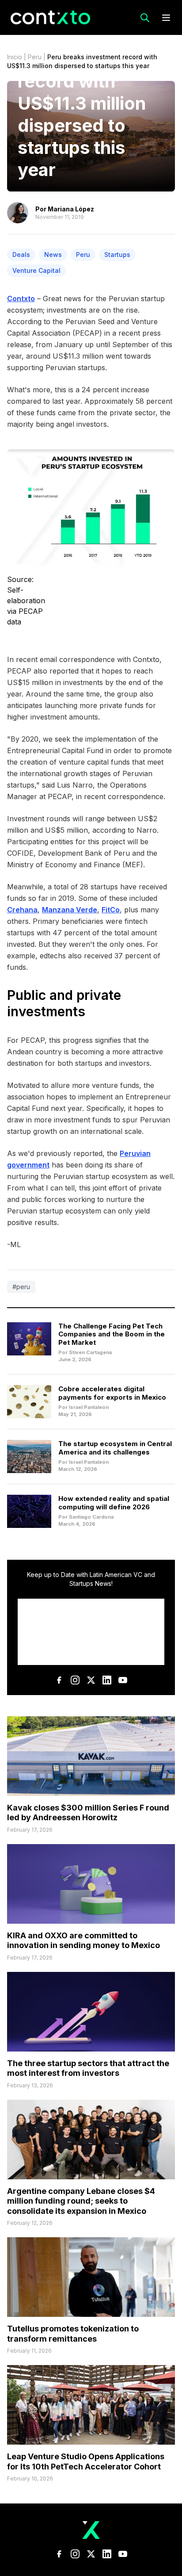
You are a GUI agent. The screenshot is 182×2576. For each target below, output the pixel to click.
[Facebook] (59, 1680)
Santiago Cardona (91, 1517)
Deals (21, 255)
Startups (117, 255)
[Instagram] (75, 1680)
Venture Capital (36, 270)
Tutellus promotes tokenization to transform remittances (73, 2334)
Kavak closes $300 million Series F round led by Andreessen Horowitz (88, 1813)
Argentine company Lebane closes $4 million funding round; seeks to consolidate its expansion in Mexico (81, 2201)
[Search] (145, 18)
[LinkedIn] (107, 1680)
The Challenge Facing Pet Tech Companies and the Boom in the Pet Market (112, 1334)
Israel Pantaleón (89, 1407)
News (53, 255)
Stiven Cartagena (90, 1352)
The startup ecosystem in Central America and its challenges (115, 1448)
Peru (35, 57)
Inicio (15, 57)
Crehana (22, 910)
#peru (21, 1287)
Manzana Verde (70, 910)
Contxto (21, 299)
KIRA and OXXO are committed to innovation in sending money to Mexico (83, 1941)
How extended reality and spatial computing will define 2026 (114, 1503)
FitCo (111, 910)
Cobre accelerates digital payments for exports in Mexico (112, 1393)
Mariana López (71, 209)
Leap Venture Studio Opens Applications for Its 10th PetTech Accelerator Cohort (86, 2461)
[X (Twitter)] (91, 1680)
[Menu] (166, 18)
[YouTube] (123, 1680)
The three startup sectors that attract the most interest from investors (88, 2068)
